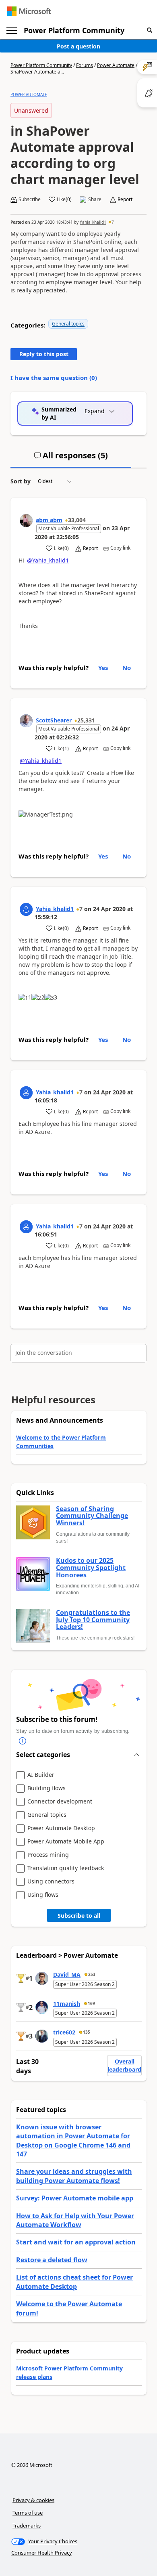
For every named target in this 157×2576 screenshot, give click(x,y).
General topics (68, 324)
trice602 (64, 2032)
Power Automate (116, 65)
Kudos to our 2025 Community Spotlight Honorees (91, 1568)
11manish (67, 2004)
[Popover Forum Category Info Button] (23, 1741)
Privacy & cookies (33, 2500)
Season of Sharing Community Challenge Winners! (92, 1516)
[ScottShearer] (26, 721)
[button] (150, 30)
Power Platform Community (74, 30)
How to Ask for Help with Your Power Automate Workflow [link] (75, 2220)
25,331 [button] (86, 720)
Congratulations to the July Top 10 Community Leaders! (93, 1620)
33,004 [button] (77, 520)
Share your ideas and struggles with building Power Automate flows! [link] (74, 2176)
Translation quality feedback (66, 1868)
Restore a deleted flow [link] (52, 2260)
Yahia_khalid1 (93, 222)
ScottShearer (54, 720)
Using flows (43, 1895)
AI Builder (41, 1775)
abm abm (49, 520)
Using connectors (51, 1882)
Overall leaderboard (124, 2065)
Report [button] (125, 199)
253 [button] (92, 1974)
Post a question (78, 46)
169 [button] (91, 2003)
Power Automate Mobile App (66, 1842)
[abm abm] (26, 521)
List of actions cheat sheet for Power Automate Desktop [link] (74, 2282)
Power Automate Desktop (61, 1828)
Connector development (60, 1802)
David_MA (67, 1975)
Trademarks (27, 2526)
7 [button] (113, 222)
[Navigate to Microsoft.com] (29, 11)
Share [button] (95, 199)
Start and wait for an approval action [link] (76, 2242)
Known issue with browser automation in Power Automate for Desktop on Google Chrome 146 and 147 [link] (73, 2140)
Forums (85, 65)
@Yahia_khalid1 (48, 560)
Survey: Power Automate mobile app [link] (75, 2198)
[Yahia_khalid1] (26, 909)
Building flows (46, 1788)
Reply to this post (44, 354)
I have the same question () (54, 378)
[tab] (71, 459)
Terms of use (28, 2513)
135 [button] (87, 2032)
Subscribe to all (79, 1916)
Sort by (21, 481)
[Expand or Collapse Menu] (12, 31)
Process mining (48, 1855)
